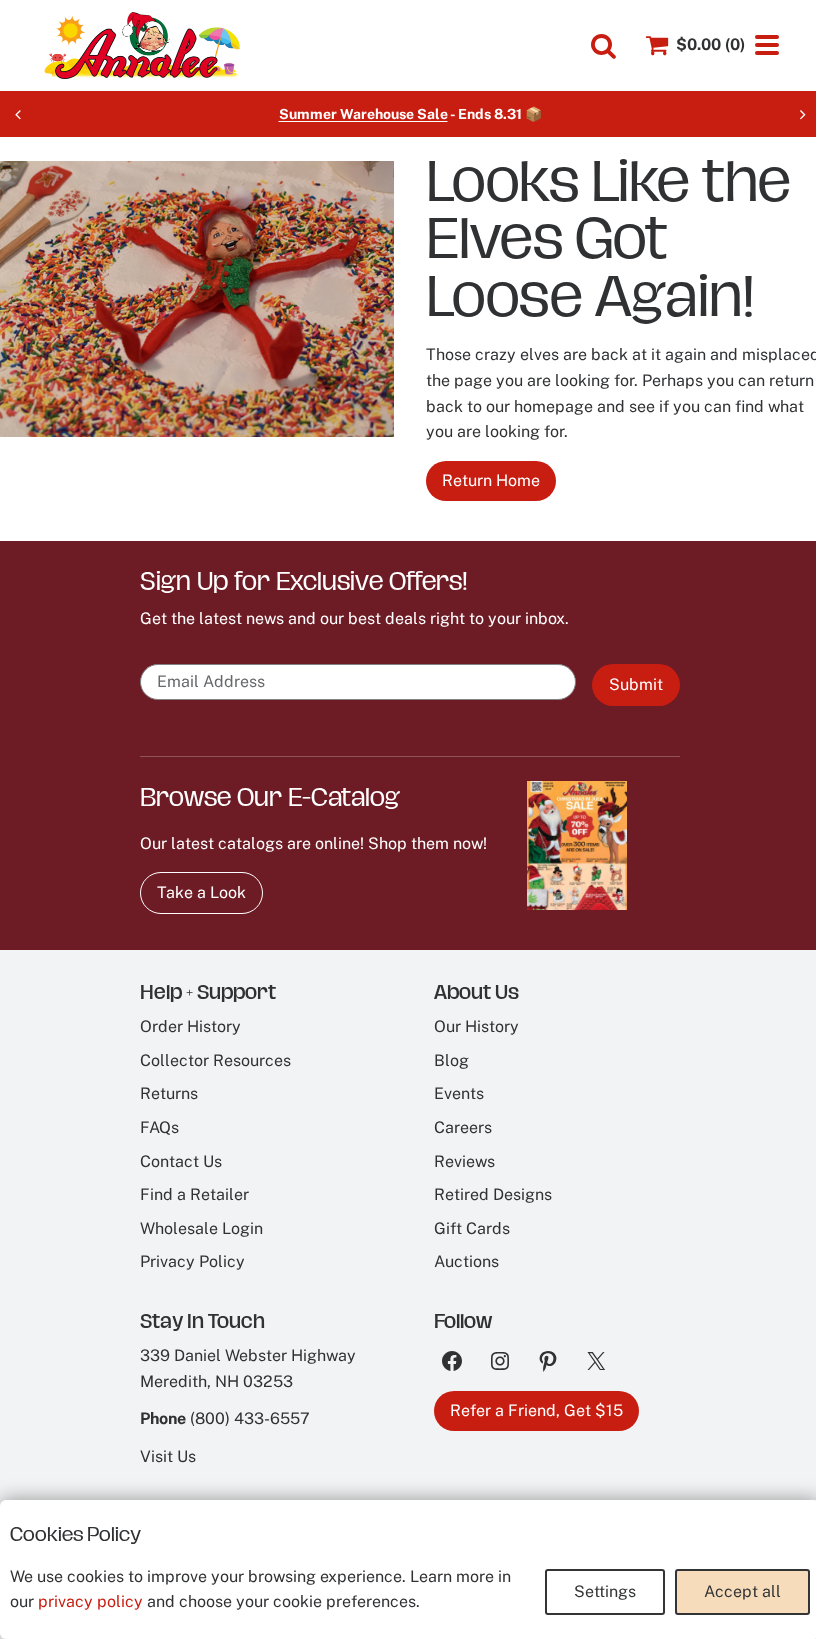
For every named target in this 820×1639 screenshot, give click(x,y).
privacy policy (90, 1601)
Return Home (491, 480)
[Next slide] (802, 114)
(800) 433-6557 (250, 1418)
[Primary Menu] (767, 45)
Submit (636, 684)
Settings (605, 1591)
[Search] (603, 46)
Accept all (742, 1591)
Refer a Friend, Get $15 (536, 1410)
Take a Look (201, 892)
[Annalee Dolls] (141, 45)
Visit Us (168, 1456)
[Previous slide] (18, 114)
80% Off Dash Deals (462, 114)
